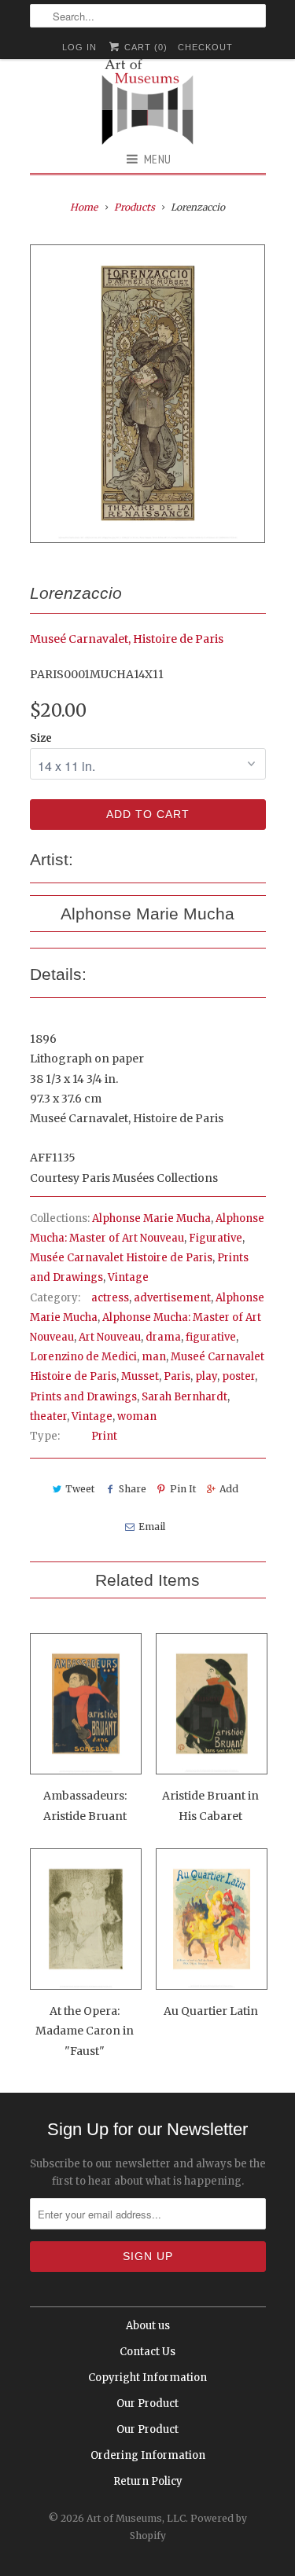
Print (104, 1436)
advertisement (172, 1298)
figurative (211, 1337)
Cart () (144, 47)
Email (152, 1527)
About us (148, 2326)
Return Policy (148, 2481)
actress (110, 1298)
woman (137, 1416)
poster (238, 1376)
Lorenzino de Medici (83, 1357)
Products (135, 207)
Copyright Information (147, 2378)
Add (229, 1489)
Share (132, 1489)
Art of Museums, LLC (136, 2518)
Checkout (205, 47)
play (206, 1376)
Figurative (216, 1238)
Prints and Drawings (83, 1397)
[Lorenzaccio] (148, 394)
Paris (177, 1376)
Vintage (128, 1277)
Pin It (183, 1489)
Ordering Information (148, 2455)
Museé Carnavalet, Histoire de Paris (127, 639)
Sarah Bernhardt (184, 1397)
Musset (140, 1376)
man (154, 1357)
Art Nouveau (110, 1337)
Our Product (147, 2404)
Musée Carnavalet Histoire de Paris (121, 1258)
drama (163, 1337)
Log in (79, 47)
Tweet (80, 1489)
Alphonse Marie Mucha (151, 1218)
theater (48, 1416)
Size (41, 738)
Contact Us (147, 2352)
